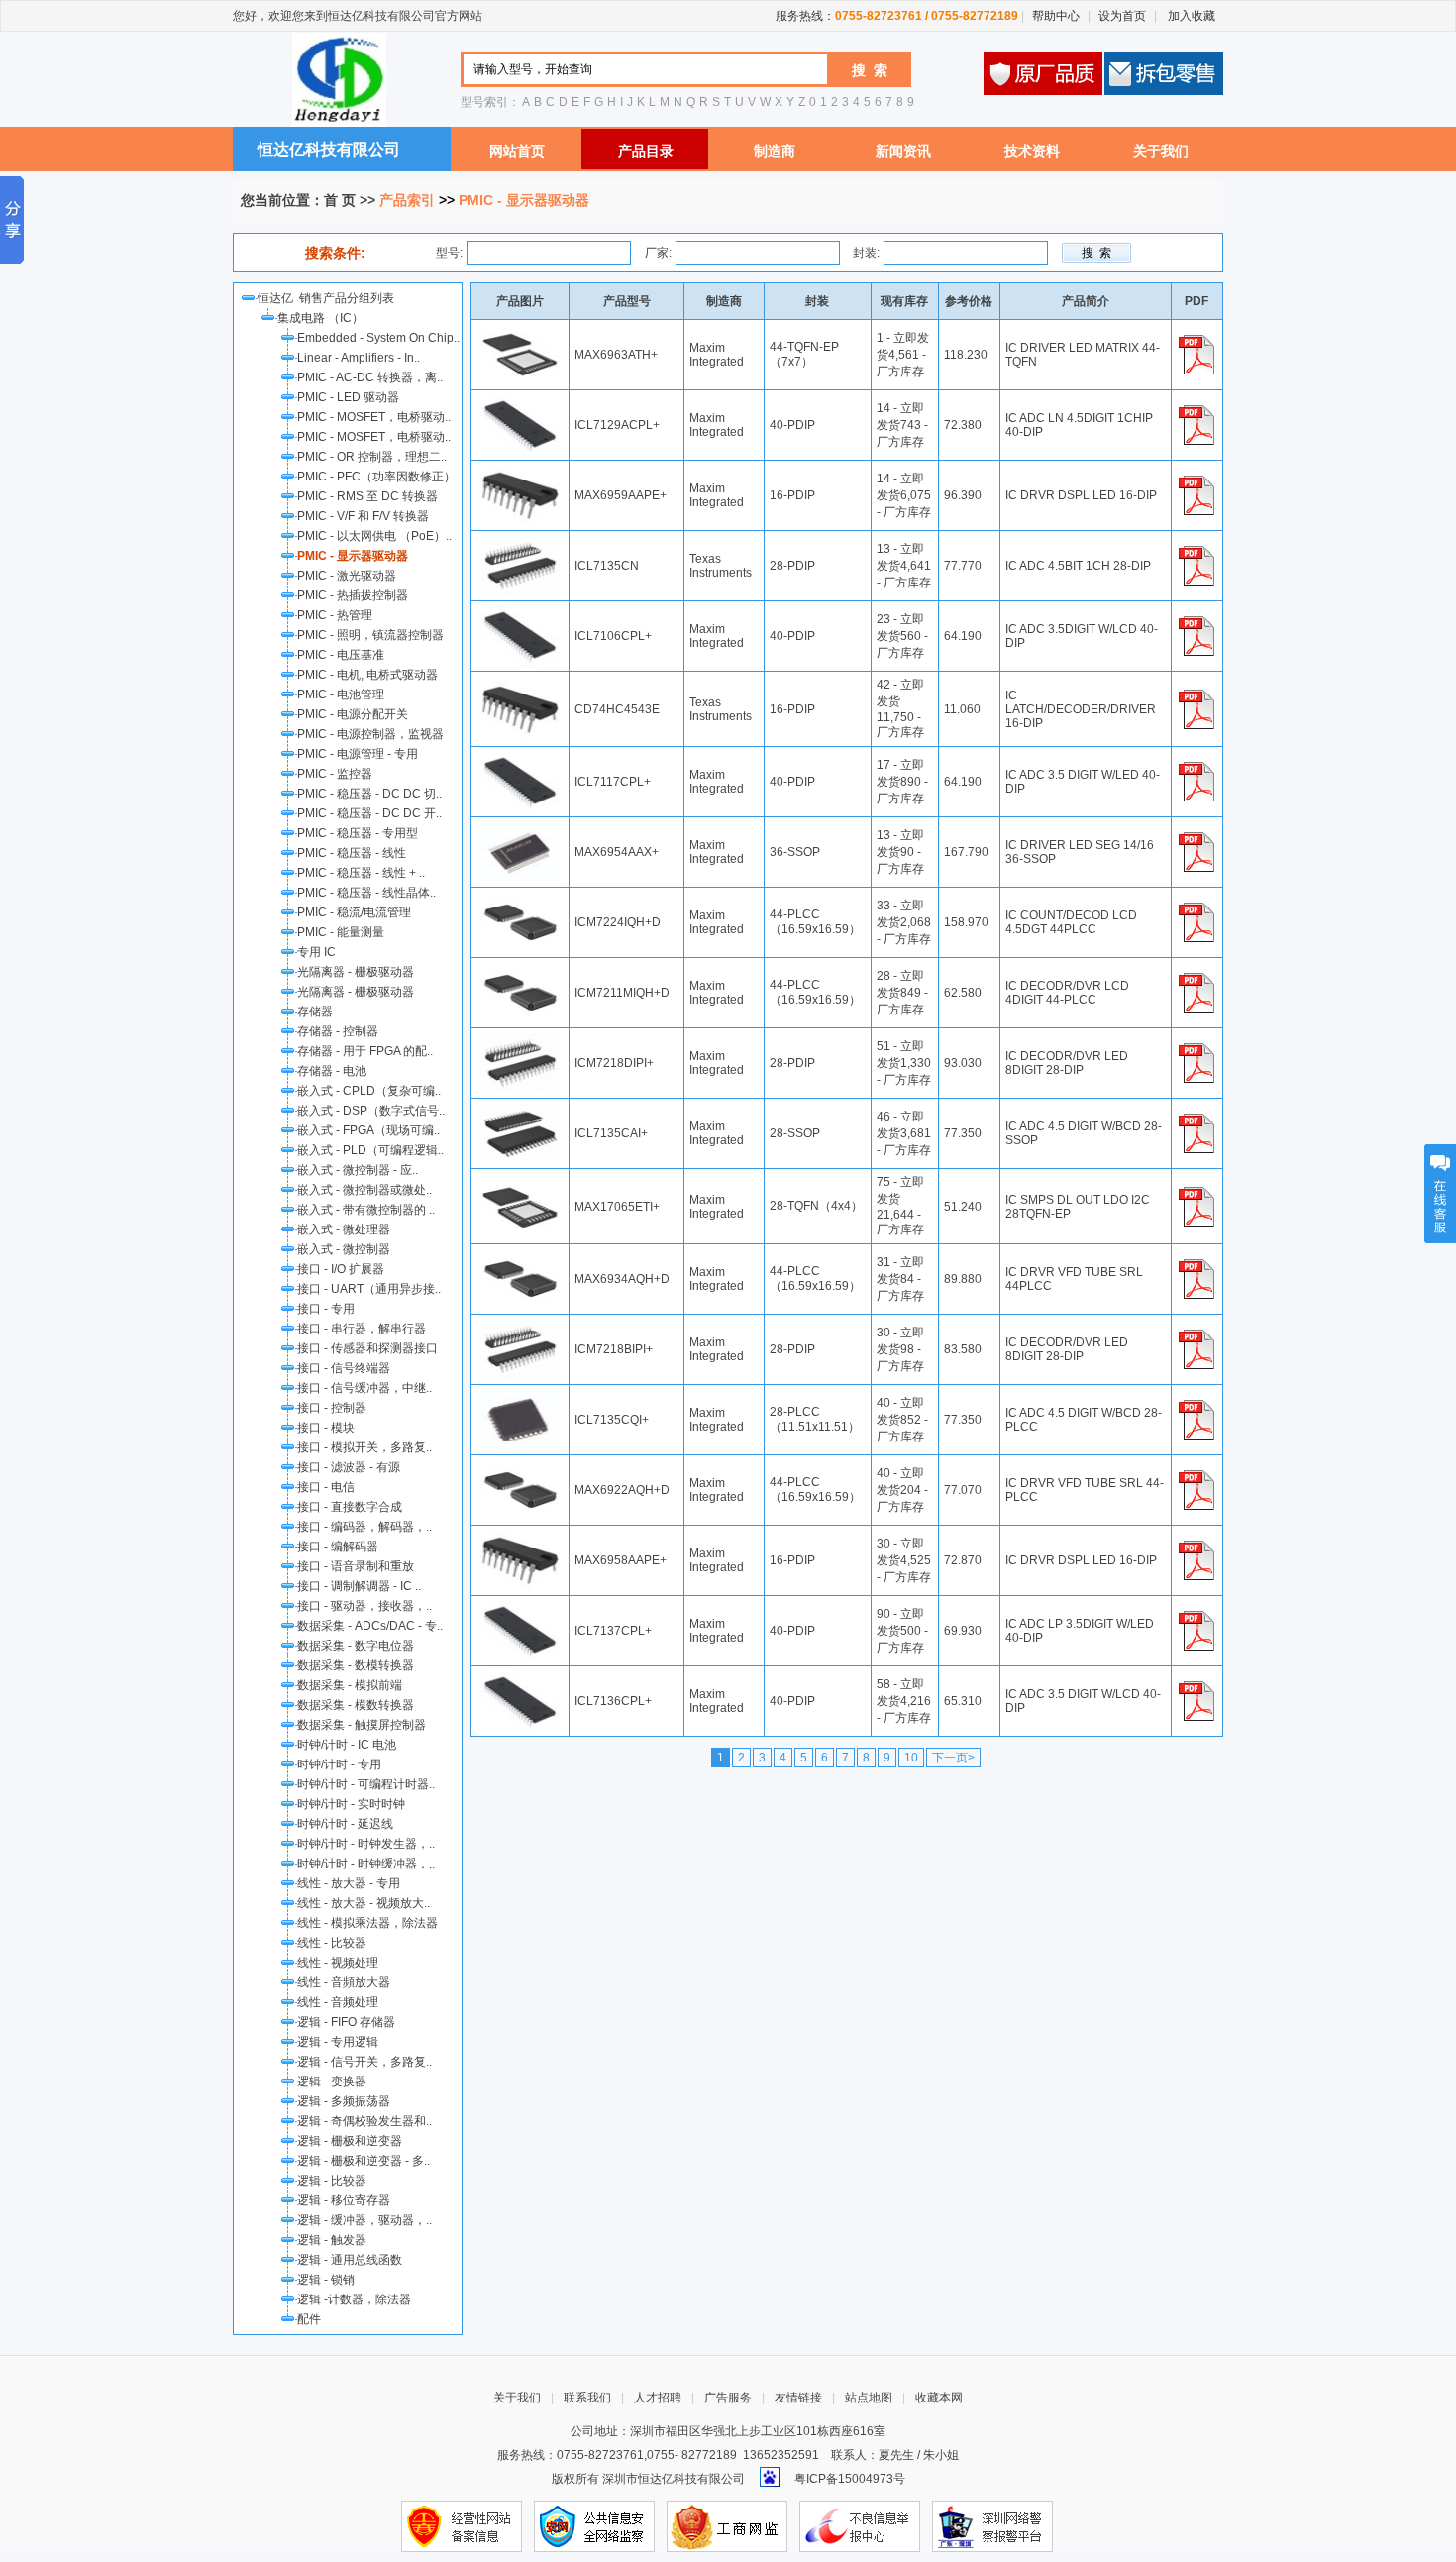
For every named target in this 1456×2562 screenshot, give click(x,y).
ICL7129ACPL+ (617, 425)
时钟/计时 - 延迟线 (345, 1824)
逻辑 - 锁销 (326, 2280)
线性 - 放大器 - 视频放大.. (364, 1903)
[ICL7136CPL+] (520, 1678)
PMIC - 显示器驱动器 (353, 556)
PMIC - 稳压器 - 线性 (352, 853)
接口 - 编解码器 (338, 1547)
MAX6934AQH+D (622, 1279)
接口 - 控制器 (332, 1408)
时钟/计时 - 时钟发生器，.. (366, 1844)
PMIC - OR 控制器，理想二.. (372, 457)
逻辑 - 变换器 (332, 2082)
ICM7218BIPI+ (614, 1349)
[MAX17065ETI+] (520, 1184)
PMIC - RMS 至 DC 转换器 (367, 496)
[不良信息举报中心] (860, 2525)
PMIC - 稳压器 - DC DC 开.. (369, 813)
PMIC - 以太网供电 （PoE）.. (374, 536)
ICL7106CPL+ (613, 636)
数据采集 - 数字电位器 (356, 1646)
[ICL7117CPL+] (520, 759)
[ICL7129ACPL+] (520, 402)
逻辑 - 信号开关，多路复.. (364, 2062)
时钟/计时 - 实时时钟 (351, 1804)
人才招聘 (658, 2398)
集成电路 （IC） (320, 318)
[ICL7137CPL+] (520, 1608)
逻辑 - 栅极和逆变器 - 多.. (364, 2161)
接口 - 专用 (326, 1309)
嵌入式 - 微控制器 (344, 1249)
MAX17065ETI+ (617, 1207)
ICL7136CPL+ (613, 1701)
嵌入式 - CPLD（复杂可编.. (369, 1091)
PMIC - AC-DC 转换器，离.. (370, 377)
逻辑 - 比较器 (332, 2181)
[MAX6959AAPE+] (520, 473)
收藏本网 (939, 2398)
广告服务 (728, 2398)
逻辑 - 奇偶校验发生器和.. (364, 2121)
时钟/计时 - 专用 (339, 1764)
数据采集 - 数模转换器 (356, 1665)
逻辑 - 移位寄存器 (344, 2200)
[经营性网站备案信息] (462, 2525)
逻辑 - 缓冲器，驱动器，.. (364, 2220)
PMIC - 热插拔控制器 (353, 595)
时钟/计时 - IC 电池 (347, 1745)
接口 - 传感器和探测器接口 (367, 1348)
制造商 (775, 151)
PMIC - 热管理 (335, 615)
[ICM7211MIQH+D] (520, 970)
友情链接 (798, 2398)
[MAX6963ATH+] (520, 332)
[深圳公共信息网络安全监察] (594, 2525)
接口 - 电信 (326, 1487)
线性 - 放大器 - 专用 (349, 1883)
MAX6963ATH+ (616, 355)
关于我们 (1161, 151)
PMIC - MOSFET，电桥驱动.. (374, 417)
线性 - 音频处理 (338, 2002)
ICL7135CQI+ (612, 1420)
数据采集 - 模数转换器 (356, 1705)
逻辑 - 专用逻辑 (338, 2042)
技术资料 (1032, 151)
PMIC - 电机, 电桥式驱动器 (367, 675)
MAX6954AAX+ (617, 852)
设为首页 (1122, 16)
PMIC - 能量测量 (341, 932)
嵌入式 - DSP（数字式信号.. (371, 1111)
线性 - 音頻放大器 (344, 1982)
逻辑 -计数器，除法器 (354, 2299)
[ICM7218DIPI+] (520, 1040)
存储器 (315, 1012)
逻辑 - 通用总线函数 (350, 2260)
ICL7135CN (607, 566)
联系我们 (587, 2398)
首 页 (340, 200)
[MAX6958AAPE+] (520, 1538)
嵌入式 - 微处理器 (344, 1229)
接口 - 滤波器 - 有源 (349, 1467)
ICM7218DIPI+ (614, 1063)
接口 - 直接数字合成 (350, 1507)
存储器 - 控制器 (338, 1031)
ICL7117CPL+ (613, 782)
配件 (309, 2319)
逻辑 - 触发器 (332, 2240)
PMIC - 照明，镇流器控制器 (370, 635)
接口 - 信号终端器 (344, 1368)
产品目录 (646, 151)
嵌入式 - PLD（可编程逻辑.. (370, 1150)
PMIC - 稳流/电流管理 (354, 912)
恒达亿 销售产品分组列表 (329, 298)
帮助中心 (1056, 16)
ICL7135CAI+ (611, 1133)
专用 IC (316, 952)
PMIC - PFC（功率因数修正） (376, 477)
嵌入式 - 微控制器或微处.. (364, 1190)
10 (911, 1758)
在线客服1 (1440, 1194)
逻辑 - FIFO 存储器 (346, 2022)
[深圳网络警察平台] (992, 2525)
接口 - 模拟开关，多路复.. (364, 1447)
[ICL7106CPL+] (520, 613)
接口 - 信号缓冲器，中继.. (364, 1388)
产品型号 (627, 301)
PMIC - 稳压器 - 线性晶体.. (366, 893)
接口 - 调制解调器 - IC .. (359, 1586)
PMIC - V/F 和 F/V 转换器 (363, 516)
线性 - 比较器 (332, 1943)
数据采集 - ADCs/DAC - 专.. (370, 1626)
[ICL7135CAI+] (520, 1111)
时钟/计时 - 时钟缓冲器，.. (366, 1864)
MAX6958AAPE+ (621, 1560)
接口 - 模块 (326, 1428)
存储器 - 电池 (332, 1071)
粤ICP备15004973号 (850, 2479)
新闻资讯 (903, 151)
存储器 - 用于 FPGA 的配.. (365, 1051)
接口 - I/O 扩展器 (341, 1269)
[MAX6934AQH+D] (520, 1256)
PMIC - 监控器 (335, 774)
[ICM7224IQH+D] (520, 900)
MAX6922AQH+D (622, 1490)
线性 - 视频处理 (338, 1963)
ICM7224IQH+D (618, 922)
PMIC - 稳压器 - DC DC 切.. (369, 794)
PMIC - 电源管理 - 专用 (358, 754)
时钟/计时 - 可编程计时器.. (366, 1784)
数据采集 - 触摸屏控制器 (362, 1725)
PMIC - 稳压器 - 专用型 (358, 833)
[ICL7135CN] (520, 543)
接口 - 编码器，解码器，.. (364, 1527)
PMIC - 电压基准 (341, 655)
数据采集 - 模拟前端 (350, 1685)
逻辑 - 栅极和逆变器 (350, 2141)
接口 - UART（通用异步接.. (369, 1289)
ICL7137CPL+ (613, 1631)
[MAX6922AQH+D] (520, 1467)
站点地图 (869, 2398)
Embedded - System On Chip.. (378, 338)
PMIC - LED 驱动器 (348, 397)
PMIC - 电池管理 (341, 694)
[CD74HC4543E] (520, 687)
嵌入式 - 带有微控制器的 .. (366, 1210)
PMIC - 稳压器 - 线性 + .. (361, 873)
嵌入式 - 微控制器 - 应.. (358, 1170)
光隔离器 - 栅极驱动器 (356, 972)
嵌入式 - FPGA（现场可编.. (368, 1130)
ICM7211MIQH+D (622, 993)
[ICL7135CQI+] (520, 1397)
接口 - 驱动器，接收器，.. (364, 1606)
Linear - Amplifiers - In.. (359, 358)
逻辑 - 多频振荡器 (344, 2101)
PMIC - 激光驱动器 (347, 576)
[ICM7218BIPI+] (520, 1327)
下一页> (953, 1758)
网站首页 (517, 151)
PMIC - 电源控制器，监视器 (370, 734)
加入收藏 (1190, 16)
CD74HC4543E (617, 709)
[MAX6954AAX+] (520, 829)
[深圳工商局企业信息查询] (727, 2525)
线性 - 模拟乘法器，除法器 (367, 1923)
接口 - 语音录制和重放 (356, 1566)
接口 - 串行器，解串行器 (362, 1329)
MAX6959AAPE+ (621, 495)
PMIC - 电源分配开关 (353, 714)
